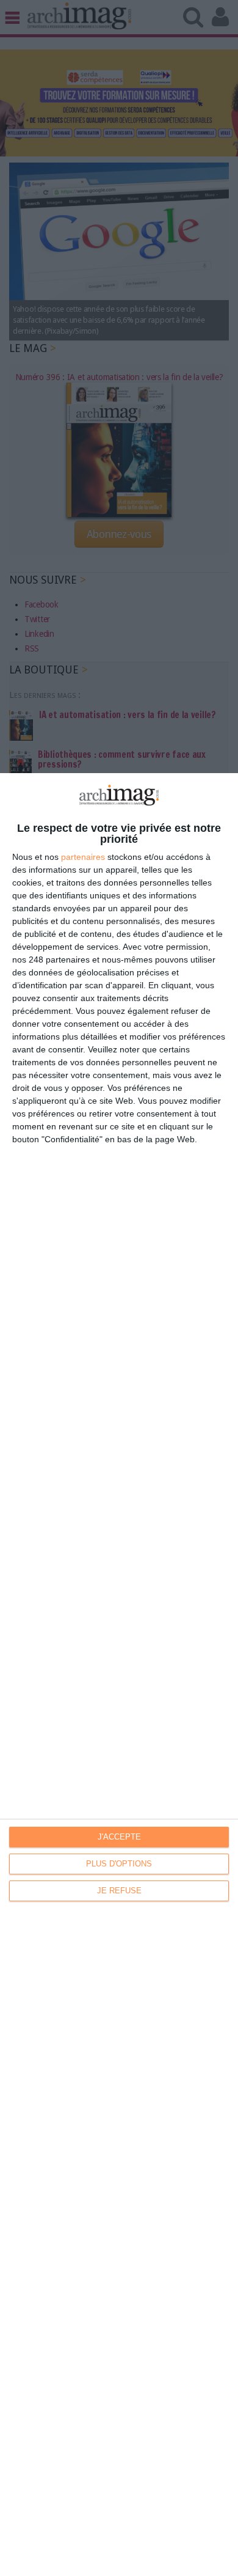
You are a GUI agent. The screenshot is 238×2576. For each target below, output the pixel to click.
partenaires (83, 857)
